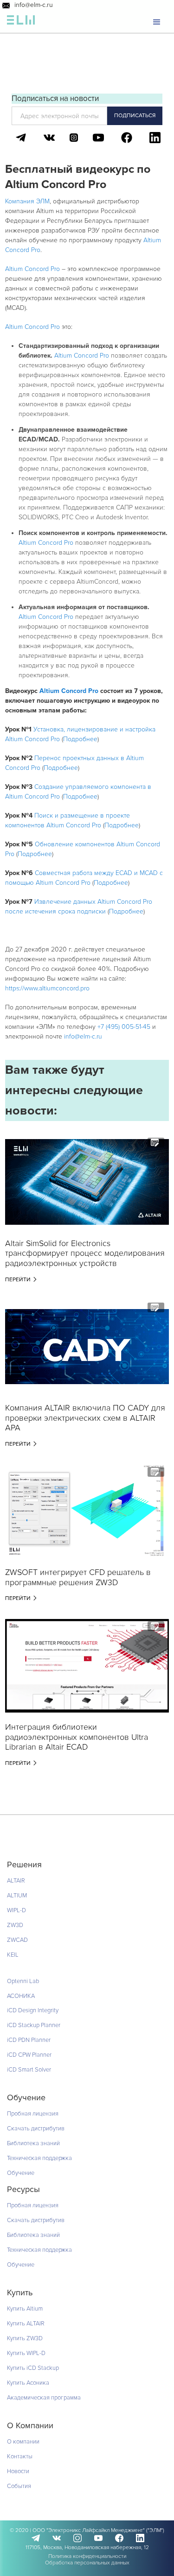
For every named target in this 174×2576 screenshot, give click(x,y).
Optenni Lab (23, 1981)
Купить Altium (25, 2309)
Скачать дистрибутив (36, 2129)
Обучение (21, 2173)
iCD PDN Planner (29, 2040)
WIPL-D (16, 1910)
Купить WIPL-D (26, 2353)
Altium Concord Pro (32, 269)
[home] (21, 22)
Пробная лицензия (33, 2114)
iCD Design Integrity (33, 2010)
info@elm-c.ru (34, 5)
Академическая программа (44, 2398)
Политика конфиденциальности (87, 2556)
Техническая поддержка (39, 2158)
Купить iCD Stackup (33, 2368)
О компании (23, 2442)
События (19, 2486)
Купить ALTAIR (26, 2324)
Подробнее (80, 739)
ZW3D (15, 1925)
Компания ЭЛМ (27, 201)
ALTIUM (17, 1896)
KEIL (13, 1955)
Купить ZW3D (25, 2338)
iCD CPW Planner (29, 2055)
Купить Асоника (28, 2383)
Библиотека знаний (33, 2143)
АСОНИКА (21, 1996)
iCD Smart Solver (29, 2070)
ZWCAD (17, 1940)
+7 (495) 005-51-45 (124, 1027)
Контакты (20, 2456)
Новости (18, 2471)
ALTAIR (16, 1881)
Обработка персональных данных (87, 2563)
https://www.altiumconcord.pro (47, 988)
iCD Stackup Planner (34, 2025)
